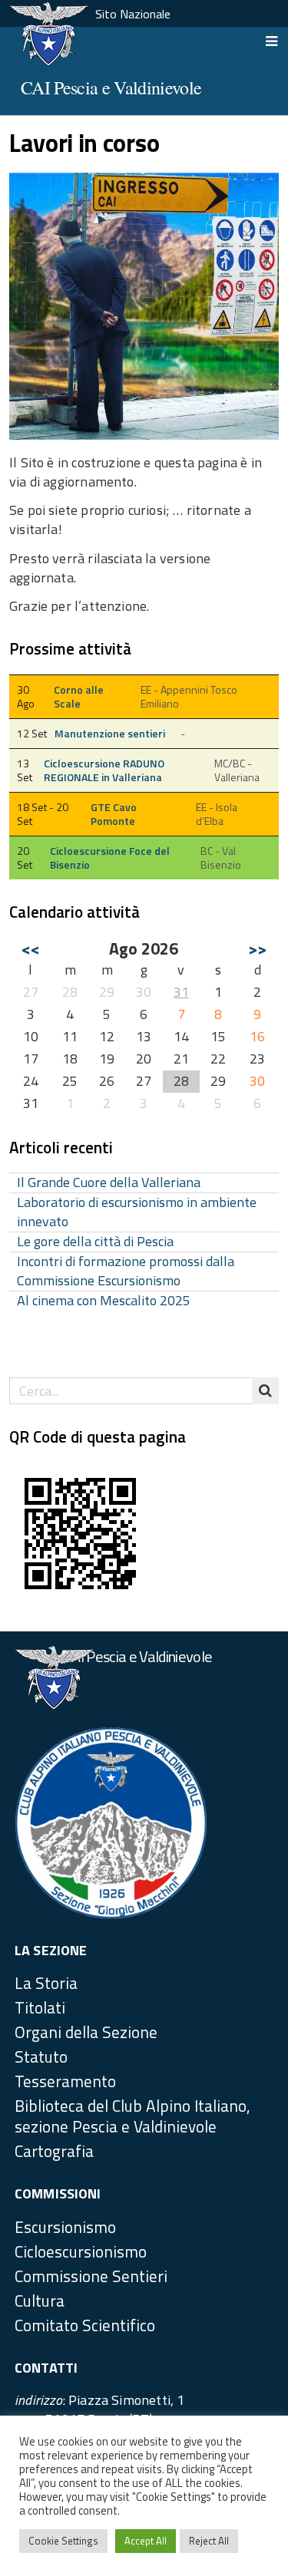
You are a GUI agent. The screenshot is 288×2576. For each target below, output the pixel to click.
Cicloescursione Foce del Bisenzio (110, 858)
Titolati (40, 2007)
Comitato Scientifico (85, 2325)
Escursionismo (65, 2227)
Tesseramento (65, 2081)
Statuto (41, 2057)
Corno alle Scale (79, 697)
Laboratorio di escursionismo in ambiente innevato (137, 1212)
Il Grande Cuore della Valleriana (109, 1183)
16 (257, 1036)
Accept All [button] (146, 2541)
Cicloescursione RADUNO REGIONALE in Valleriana (104, 770)
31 (181, 992)
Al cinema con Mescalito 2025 (104, 1301)
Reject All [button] (209, 2541)
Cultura (40, 2301)
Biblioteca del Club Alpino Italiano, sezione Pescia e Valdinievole (132, 2116)
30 (257, 1081)
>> (257, 948)
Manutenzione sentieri (110, 734)
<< (31, 948)
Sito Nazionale (133, 14)
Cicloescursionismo (81, 2251)
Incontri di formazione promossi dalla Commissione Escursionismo (126, 1272)
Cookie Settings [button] (63, 2541)
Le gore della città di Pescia (95, 1242)
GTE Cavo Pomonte (114, 814)
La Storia (46, 1983)
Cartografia (54, 2151)
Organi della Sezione (86, 2032)
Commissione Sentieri (91, 2276)
